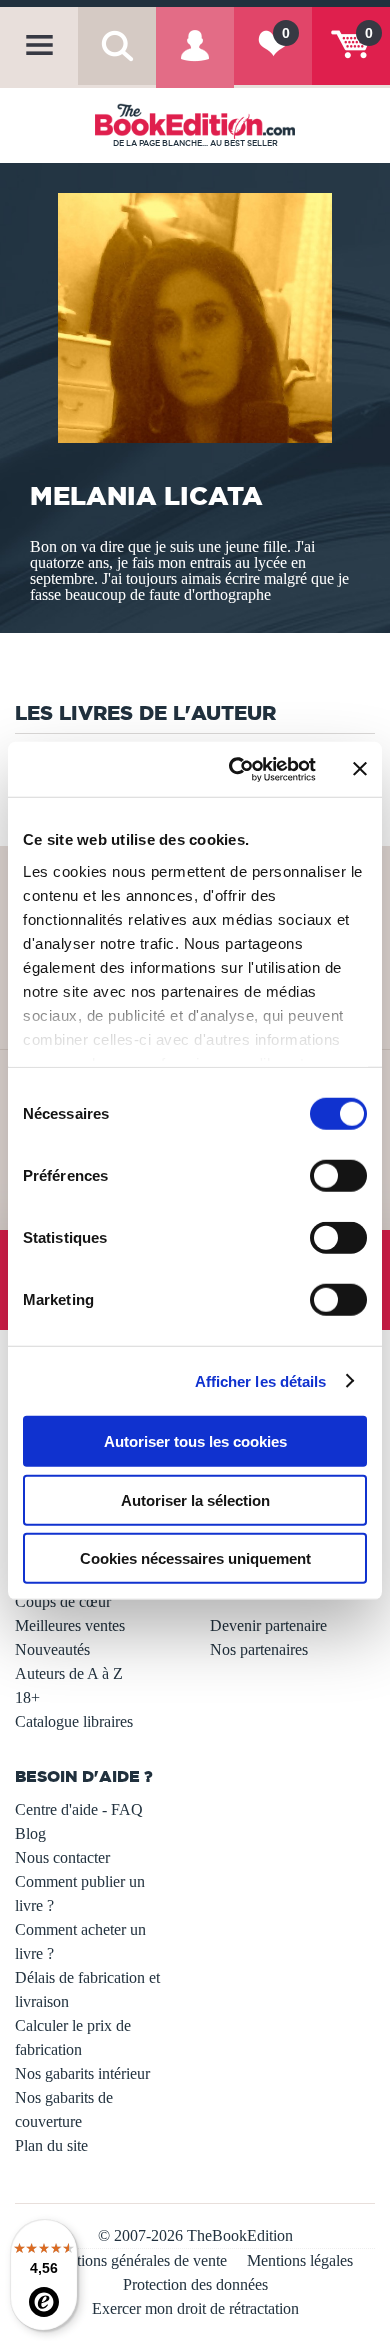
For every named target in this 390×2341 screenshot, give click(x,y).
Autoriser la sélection (195, 1499)
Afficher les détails (261, 1380)
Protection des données (195, 2284)
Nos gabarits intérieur (82, 2073)
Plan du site (51, 2145)
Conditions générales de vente (132, 2260)
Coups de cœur (63, 1601)
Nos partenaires (259, 1649)
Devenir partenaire (268, 1625)
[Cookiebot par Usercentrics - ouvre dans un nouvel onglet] (236, 769)
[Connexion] (195, 60)
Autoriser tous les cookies (195, 1441)
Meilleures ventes (70, 1625)
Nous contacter (62, 1857)
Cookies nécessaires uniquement (195, 1558)
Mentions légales (300, 2260)
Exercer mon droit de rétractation (195, 2308)
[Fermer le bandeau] (360, 769)
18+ (27, 1697)
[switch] (338, 1176)
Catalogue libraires (74, 1721)
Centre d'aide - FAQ (79, 1809)
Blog (30, 1833)
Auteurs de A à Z (69, 1673)
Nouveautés (52, 1649)
